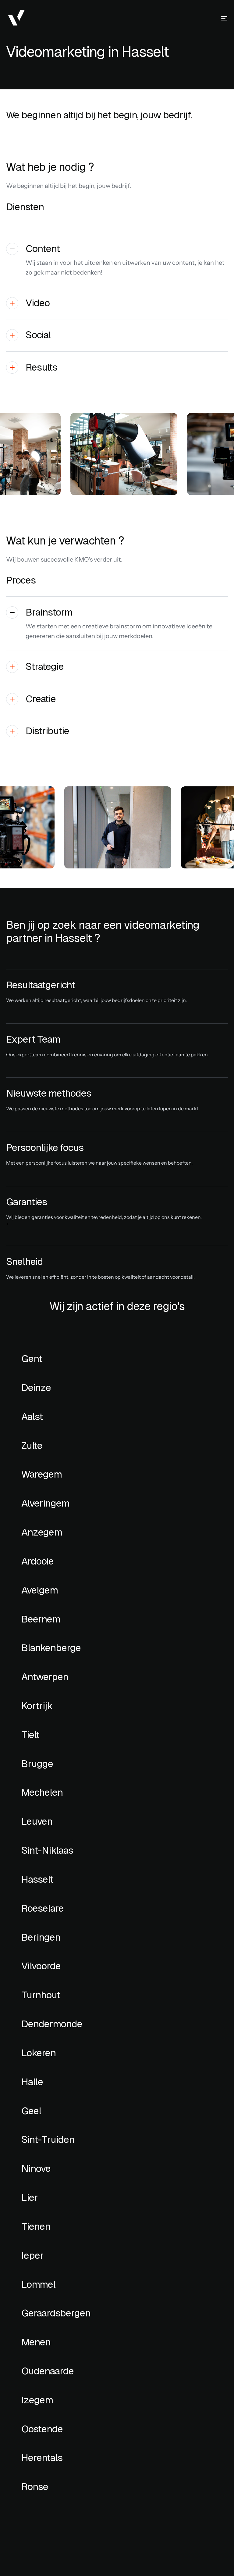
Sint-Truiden (49, 2139)
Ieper (32, 2255)
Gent (32, 1359)
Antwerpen (45, 1677)
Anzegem (42, 1532)
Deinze (36, 1388)
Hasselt (37, 1879)
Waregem (42, 1474)
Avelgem (40, 1590)
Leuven (37, 1821)
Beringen (41, 1937)
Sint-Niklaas (47, 1850)
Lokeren (39, 2053)
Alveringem (45, 1503)
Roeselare (43, 1908)
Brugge (37, 1764)
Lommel (38, 2284)
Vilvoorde (41, 1966)
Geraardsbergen (56, 2313)
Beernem (41, 1619)
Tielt (30, 1735)
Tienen (36, 2226)
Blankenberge (51, 1648)
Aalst (32, 1417)
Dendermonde (52, 2024)
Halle (32, 2082)
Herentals (42, 2458)
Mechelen (42, 1792)
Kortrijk (37, 1706)
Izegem (37, 2400)
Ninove (36, 2168)
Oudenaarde (48, 2371)
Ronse (35, 2487)
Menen (36, 2342)
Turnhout (41, 1995)
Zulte (32, 1446)
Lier (30, 2197)
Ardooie (37, 1561)
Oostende (42, 2429)
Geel (31, 2111)
